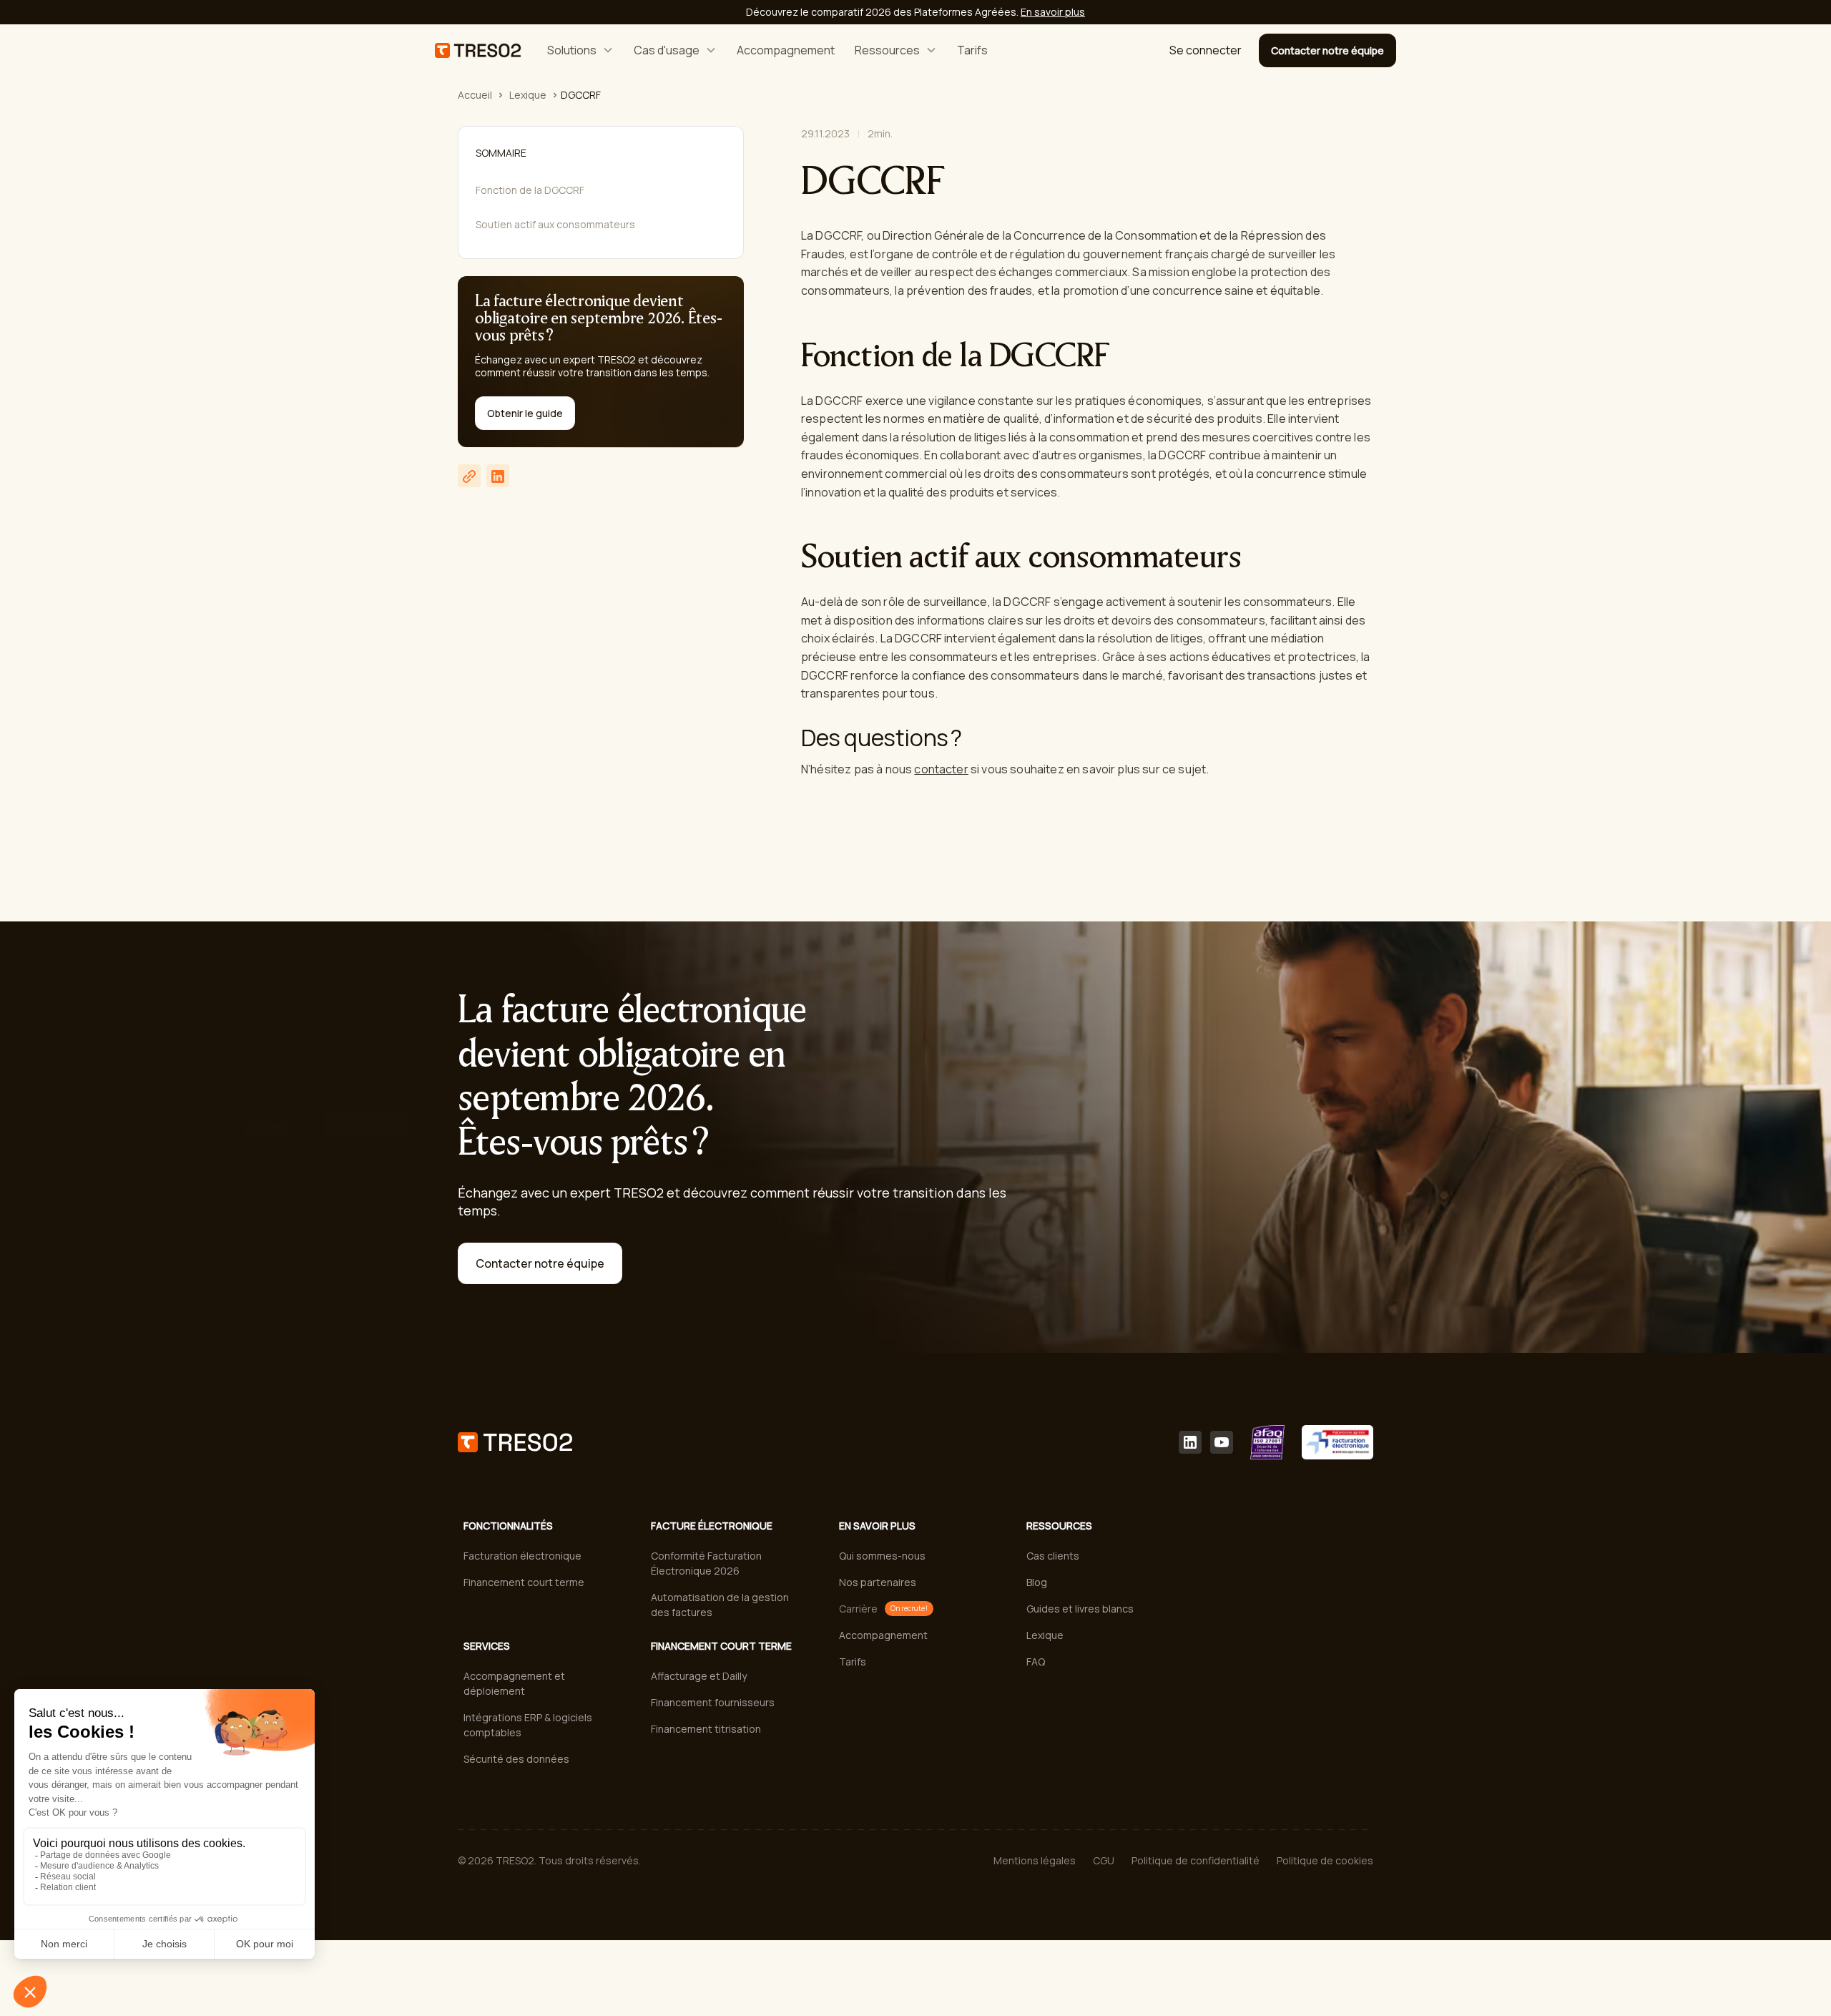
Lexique (528, 95)
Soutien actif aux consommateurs (555, 224)
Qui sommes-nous (882, 1556)
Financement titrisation (706, 1729)
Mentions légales (1035, 1860)
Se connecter (1206, 50)
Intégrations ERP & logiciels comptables (528, 1725)
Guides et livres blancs (1080, 1609)
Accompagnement (786, 50)
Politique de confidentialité (1196, 1860)
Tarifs (972, 50)
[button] (580, 50)
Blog (1037, 1582)
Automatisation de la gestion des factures (720, 1605)
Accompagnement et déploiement (514, 1683)
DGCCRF (581, 95)
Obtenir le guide (525, 414)
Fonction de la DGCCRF (530, 190)
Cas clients (1053, 1556)
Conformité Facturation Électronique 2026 (706, 1563)
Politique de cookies (1325, 1860)
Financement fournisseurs (713, 1702)
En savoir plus (1053, 12)
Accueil (475, 95)
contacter (941, 769)
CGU (1104, 1860)
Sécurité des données (516, 1759)
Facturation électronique (522, 1556)
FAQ (1036, 1662)
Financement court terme (524, 1582)
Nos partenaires (878, 1582)
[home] (478, 50)
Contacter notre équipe (1327, 50)
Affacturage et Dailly (699, 1676)
